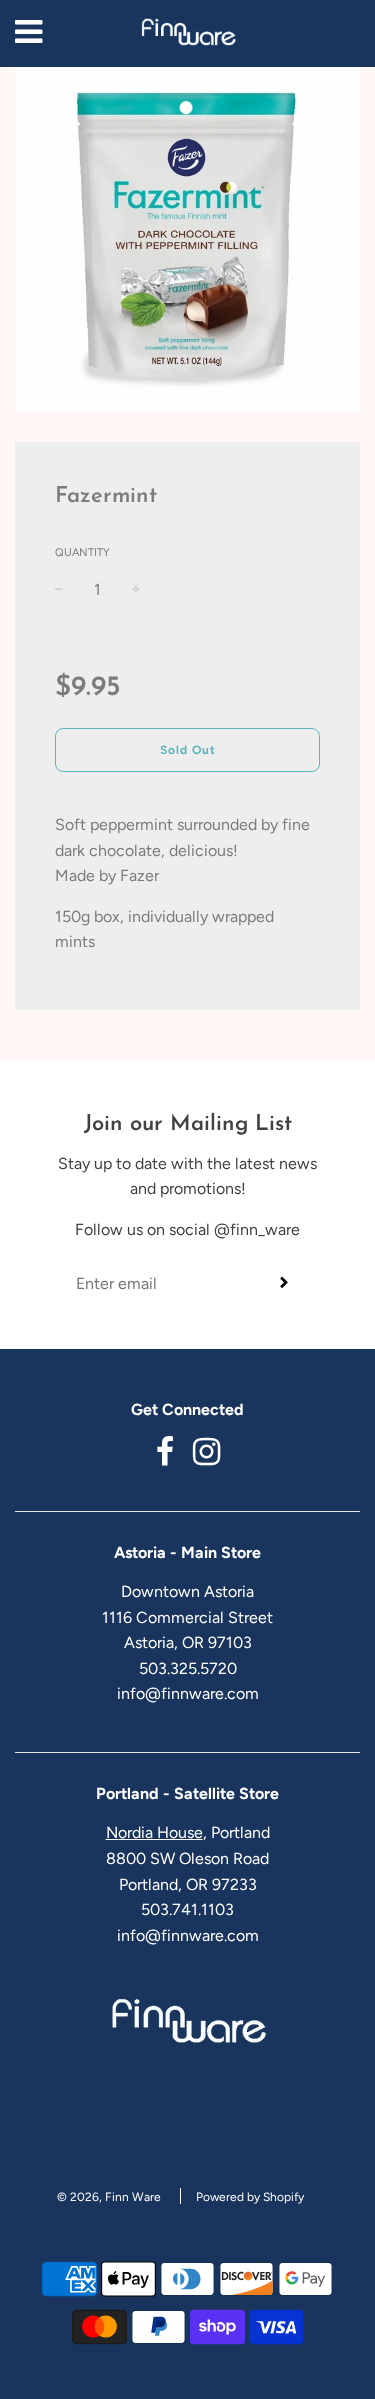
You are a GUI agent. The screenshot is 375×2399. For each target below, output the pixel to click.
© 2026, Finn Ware (109, 2197)
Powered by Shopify (250, 2197)
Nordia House (154, 1832)
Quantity (82, 552)
